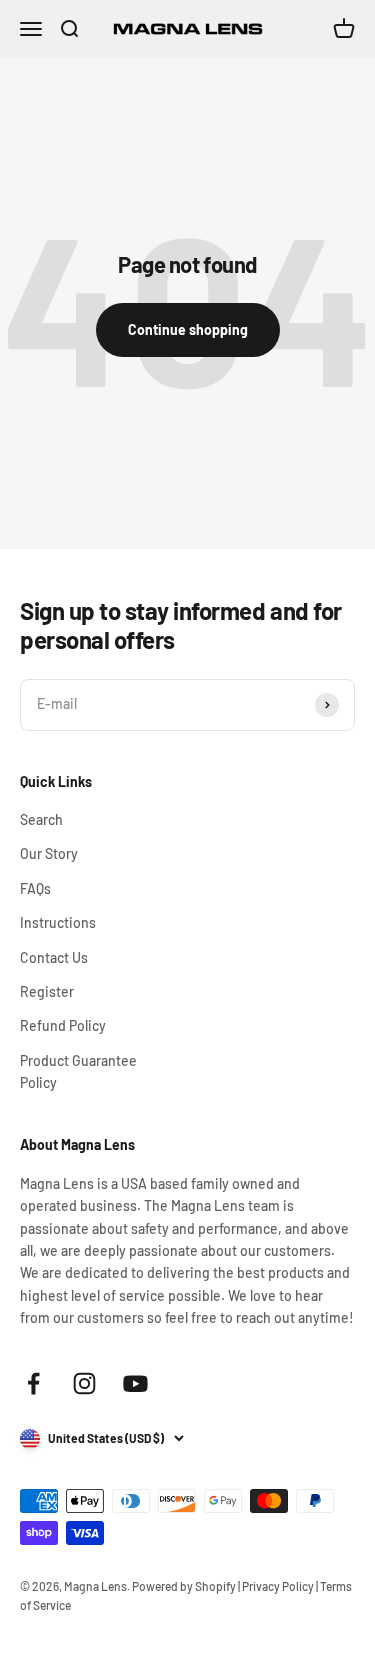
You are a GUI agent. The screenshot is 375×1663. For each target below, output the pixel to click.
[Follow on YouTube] (135, 1383)
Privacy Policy (278, 1586)
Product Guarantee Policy (78, 1071)
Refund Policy (63, 1025)
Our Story (49, 853)
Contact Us (54, 957)
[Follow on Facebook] (33, 1383)
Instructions (58, 922)
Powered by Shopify (184, 1586)
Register (47, 991)
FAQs (35, 888)
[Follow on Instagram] (84, 1383)
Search (41, 819)
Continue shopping (188, 329)
